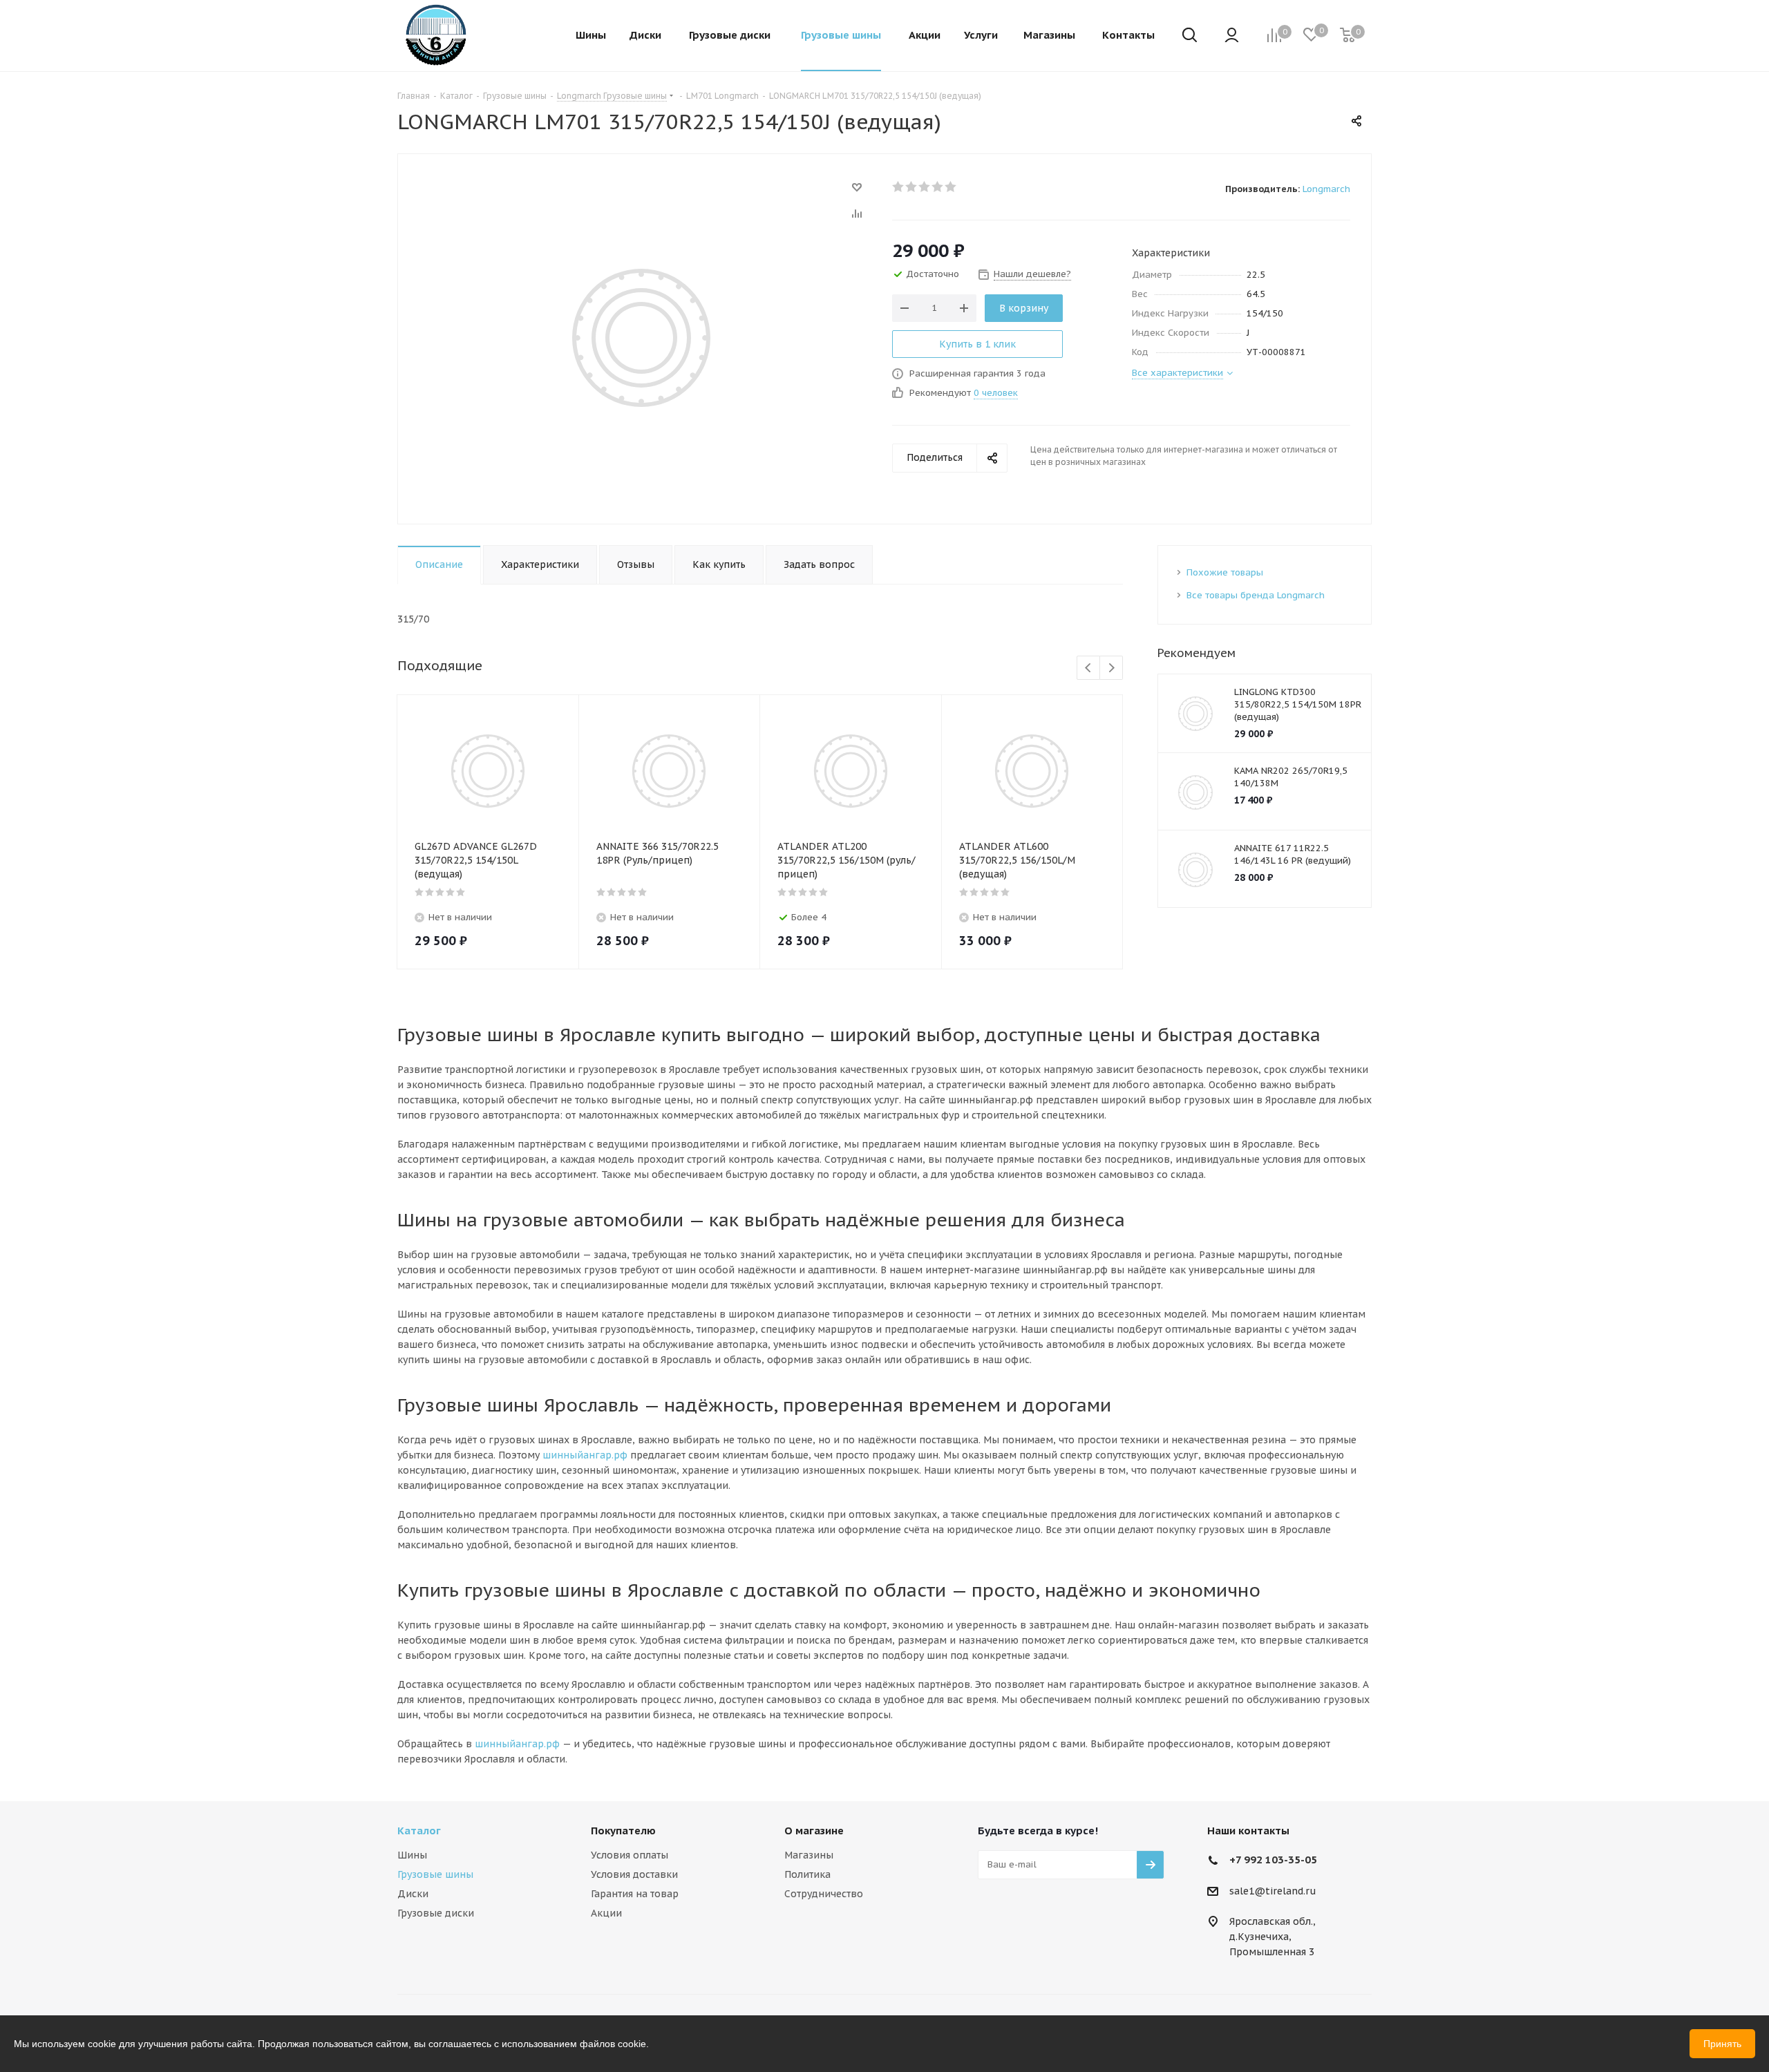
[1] (899, 187)
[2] (912, 187)
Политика (807, 1874)
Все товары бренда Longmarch (1256, 595)
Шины (412, 1855)
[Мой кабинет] (1232, 36)
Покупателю (623, 1831)
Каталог (419, 1831)
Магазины (809, 1855)
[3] (925, 187)
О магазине (814, 1831)
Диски (413, 1894)
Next (1111, 668)
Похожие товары (1225, 572)
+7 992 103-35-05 (1273, 1860)
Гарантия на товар (635, 1894)
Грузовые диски (436, 1913)
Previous (1089, 668)
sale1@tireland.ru (1273, 1891)
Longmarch (1326, 189)
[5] (951, 187)
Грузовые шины (435, 1874)
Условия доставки (634, 1874)
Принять (1722, 2044)
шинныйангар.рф (585, 1455)
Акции (606, 1913)
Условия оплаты (630, 1855)
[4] (938, 187)
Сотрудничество (824, 1894)
